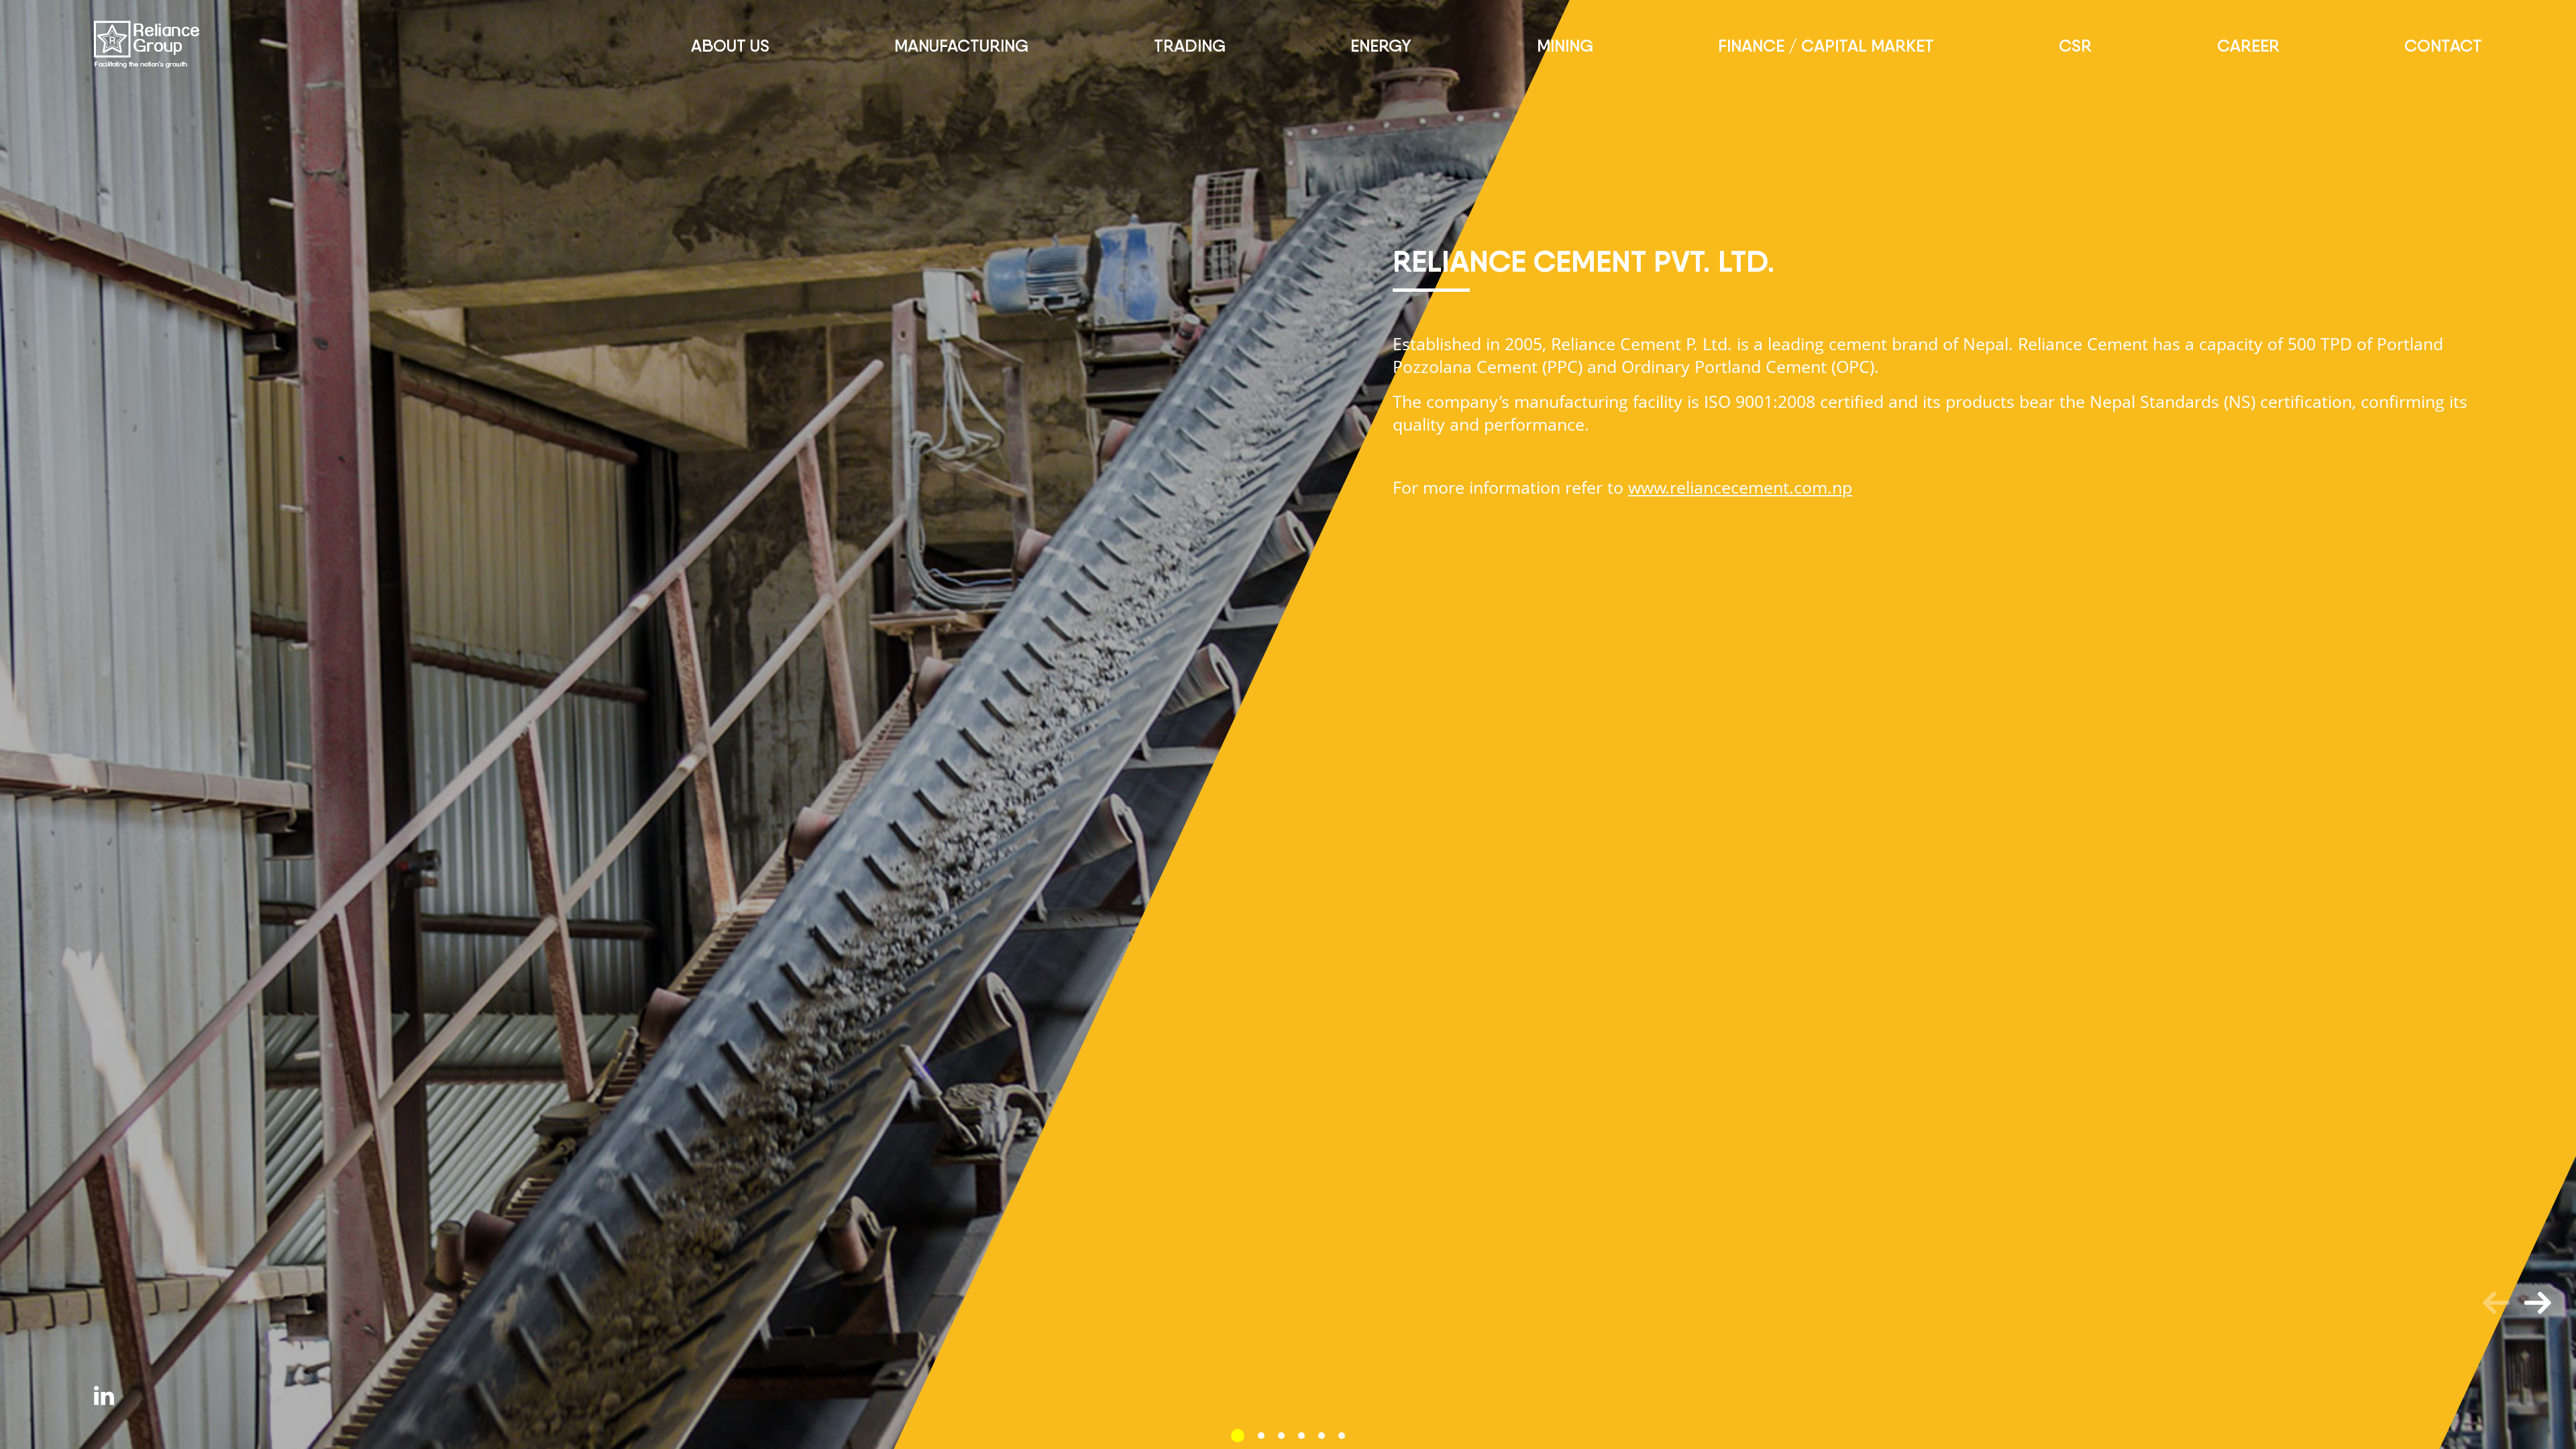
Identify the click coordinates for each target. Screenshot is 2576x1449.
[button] (1238, 1436)
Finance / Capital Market (1826, 46)
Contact (2443, 46)
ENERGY (1381, 46)
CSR (2075, 46)
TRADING (1190, 46)
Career (2248, 46)
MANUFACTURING (961, 46)
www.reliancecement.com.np (1740, 487)
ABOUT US (730, 46)
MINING (1565, 46)
